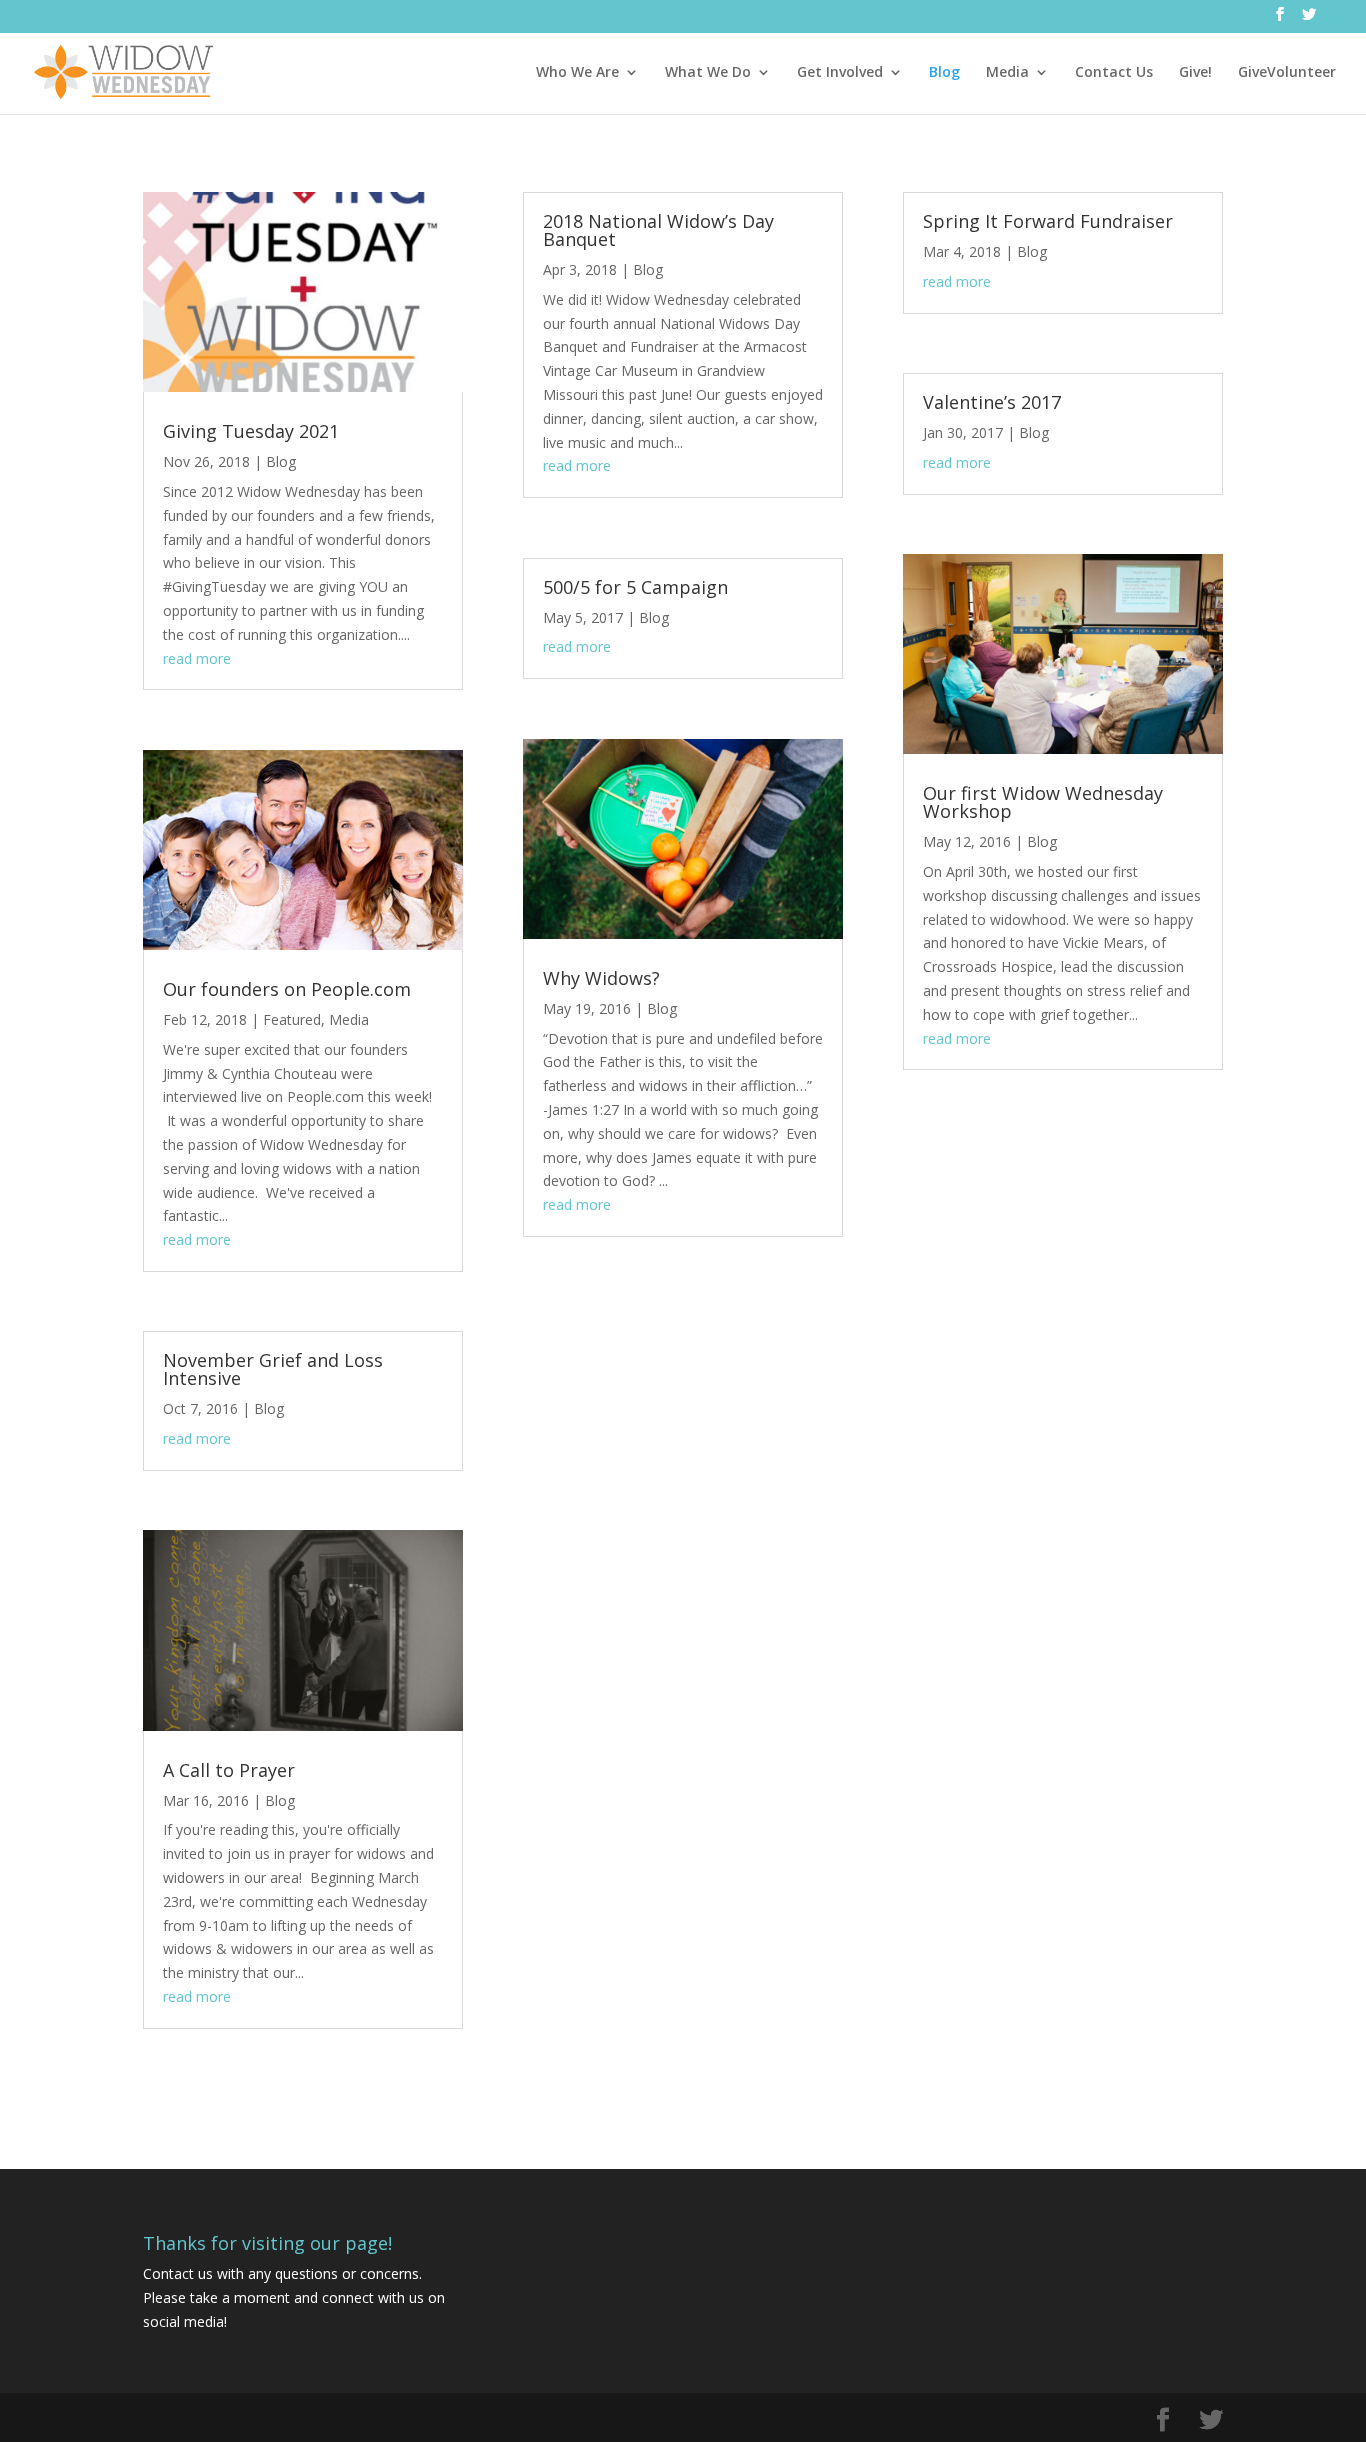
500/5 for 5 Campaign (635, 587)
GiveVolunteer (1287, 73)
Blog (944, 73)
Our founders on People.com (287, 989)
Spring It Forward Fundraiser (1048, 221)
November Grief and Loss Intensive (273, 1369)
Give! (1195, 73)
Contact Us (1114, 73)
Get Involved (840, 73)
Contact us (178, 2273)
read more (197, 658)
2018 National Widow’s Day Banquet (658, 230)
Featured (292, 1019)
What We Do (708, 73)
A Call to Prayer (229, 1770)
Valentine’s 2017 (992, 402)
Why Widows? (601, 978)
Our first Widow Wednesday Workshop (1043, 802)
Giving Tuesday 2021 (251, 431)
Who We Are (577, 73)
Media (1007, 73)
